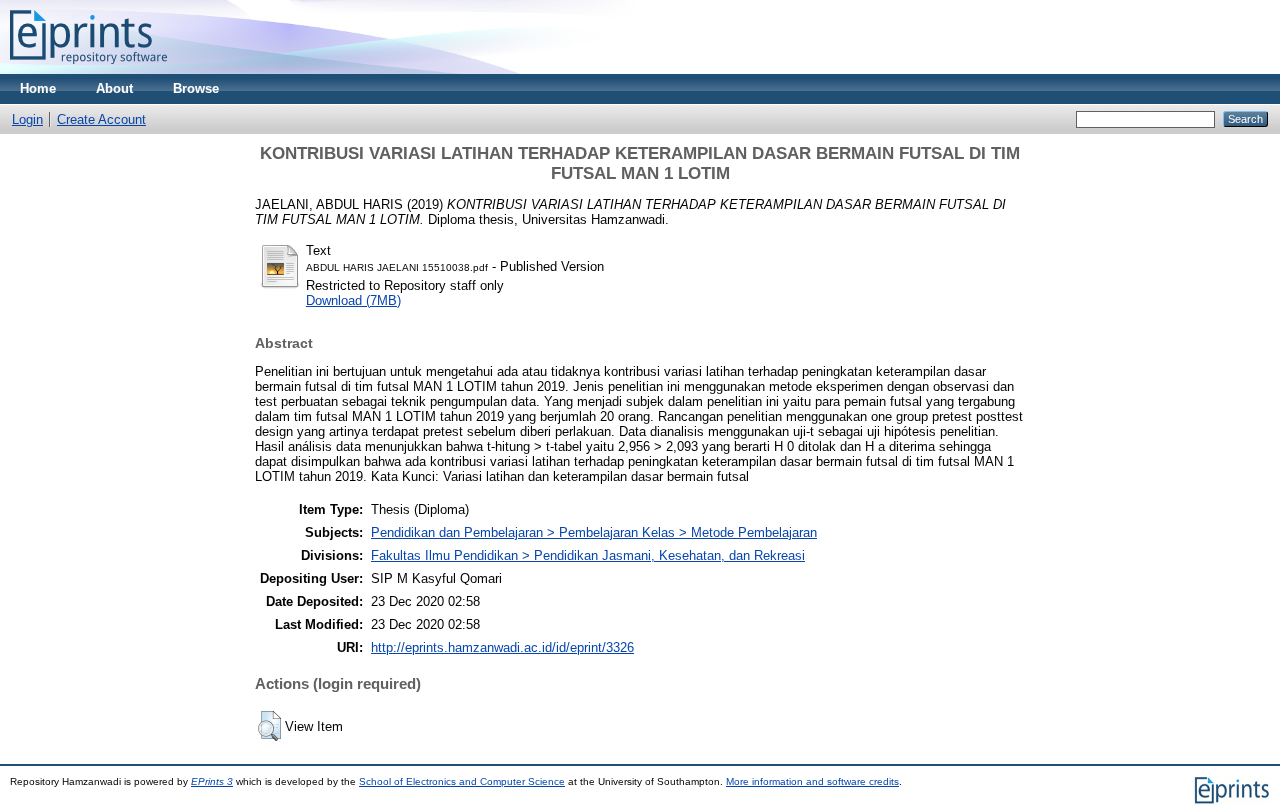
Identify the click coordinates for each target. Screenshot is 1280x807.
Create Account (101, 119)
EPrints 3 (212, 781)
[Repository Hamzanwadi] (88, 69)
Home (38, 88)
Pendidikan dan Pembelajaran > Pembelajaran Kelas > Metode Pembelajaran (594, 532)
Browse (196, 88)
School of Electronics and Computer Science (462, 781)
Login (27, 119)
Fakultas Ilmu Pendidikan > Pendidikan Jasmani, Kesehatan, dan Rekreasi (588, 555)
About (114, 88)
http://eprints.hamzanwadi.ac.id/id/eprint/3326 (502, 647)
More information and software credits (812, 781)
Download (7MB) (353, 300)
